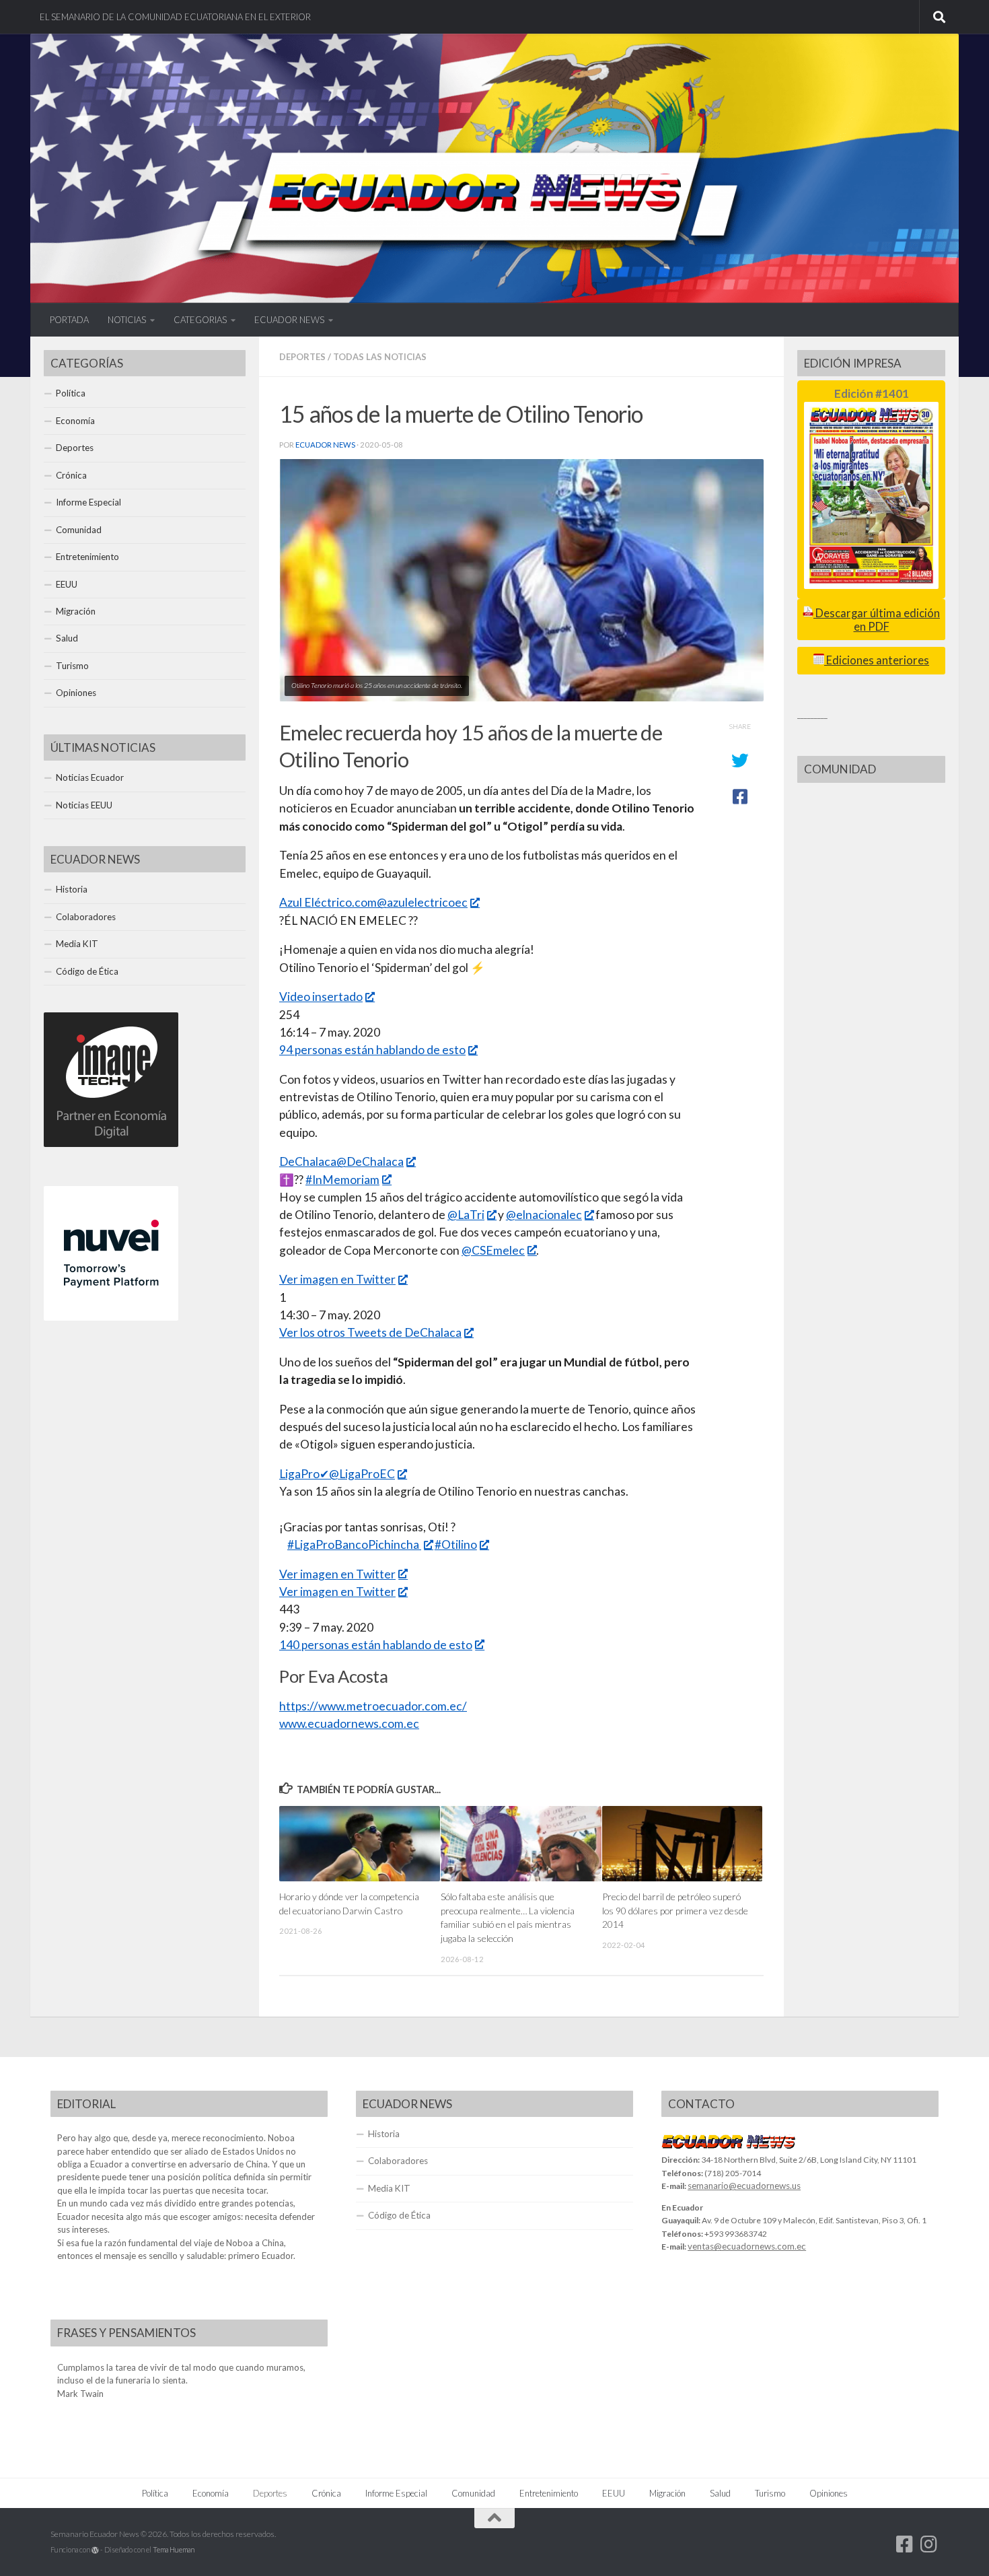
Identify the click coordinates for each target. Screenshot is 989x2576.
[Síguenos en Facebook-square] (905, 2544)
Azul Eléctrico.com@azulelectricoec (373, 902)
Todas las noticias (380, 357)
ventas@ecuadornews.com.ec (747, 2246)
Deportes (302, 357)
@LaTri (466, 1215)
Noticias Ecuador (90, 777)
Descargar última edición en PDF (877, 620)
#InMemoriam (342, 1180)
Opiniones (76, 693)
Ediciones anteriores (877, 660)
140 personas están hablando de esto (376, 1645)
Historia (72, 889)
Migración (76, 611)
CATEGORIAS (200, 320)
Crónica (71, 475)
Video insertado (321, 997)
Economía (75, 421)
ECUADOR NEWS (289, 320)
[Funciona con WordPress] (95, 2550)
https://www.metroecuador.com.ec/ (373, 1706)
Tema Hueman (174, 2549)
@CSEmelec (493, 1250)
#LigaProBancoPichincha (354, 1544)
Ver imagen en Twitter (337, 1279)
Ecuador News (325, 445)
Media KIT (77, 944)
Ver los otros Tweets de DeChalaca (370, 1332)
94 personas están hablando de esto (372, 1050)
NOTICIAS (127, 320)
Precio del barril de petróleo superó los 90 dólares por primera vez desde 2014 (675, 1910)
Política (71, 393)
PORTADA (69, 320)
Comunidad (79, 530)
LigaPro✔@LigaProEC (337, 1474)
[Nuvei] (111, 1317)
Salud (67, 638)
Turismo (72, 666)
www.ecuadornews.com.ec (349, 1724)
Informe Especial (88, 502)
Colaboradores (86, 917)
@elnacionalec (544, 1215)
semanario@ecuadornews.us (744, 2186)
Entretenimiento (87, 557)
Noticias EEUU (84, 805)
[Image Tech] (111, 1144)
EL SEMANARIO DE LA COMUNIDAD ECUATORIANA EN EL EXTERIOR (175, 17)
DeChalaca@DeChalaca (341, 1161)
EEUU (67, 584)
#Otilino (456, 1544)
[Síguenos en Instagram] (929, 2544)
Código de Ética (87, 971)
